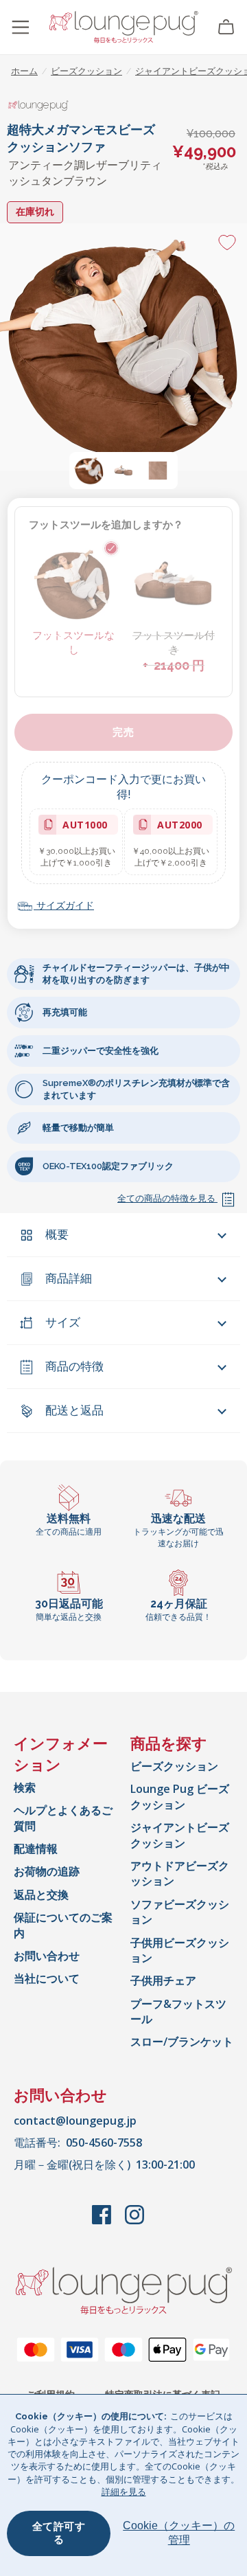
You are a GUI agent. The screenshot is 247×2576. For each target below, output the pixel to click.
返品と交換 (41, 1895)
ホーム (24, 71)
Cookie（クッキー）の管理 (179, 2533)
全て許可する (59, 2533)
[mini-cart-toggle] (226, 27)
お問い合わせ (47, 1956)
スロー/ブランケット (182, 2042)
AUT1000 (82, 827)
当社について (47, 1978)
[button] (89, 471)
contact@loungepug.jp (75, 2121)
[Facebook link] (103, 2222)
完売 (123, 732)
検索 (25, 1787)
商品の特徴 (74, 1366)
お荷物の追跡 (47, 1871)
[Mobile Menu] (21, 27)
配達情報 (36, 1849)
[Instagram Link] (134, 2222)
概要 (57, 1234)
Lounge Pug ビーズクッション (180, 1796)
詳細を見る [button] (124, 2492)
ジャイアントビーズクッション (180, 1835)
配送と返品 (74, 1410)
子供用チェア (163, 1980)
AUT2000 (177, 827)
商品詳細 (69, 1278)
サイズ (63, 1322)
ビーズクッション (174, 1766)
